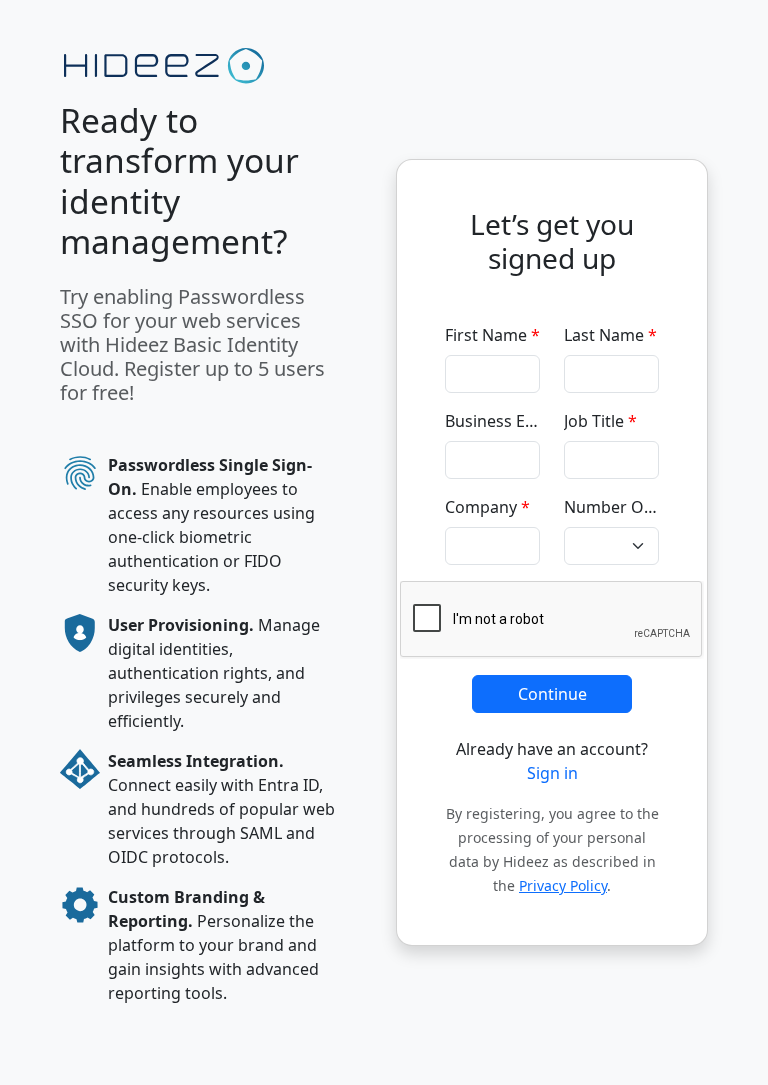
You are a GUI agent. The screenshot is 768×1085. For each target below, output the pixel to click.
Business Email (492, 421)
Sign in (552, 773)
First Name (492, 335)
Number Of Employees (611, 507)
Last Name (610, 335)
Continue (552, 694)
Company (487, 507)
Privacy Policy (563, 885)
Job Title (600, 421)
